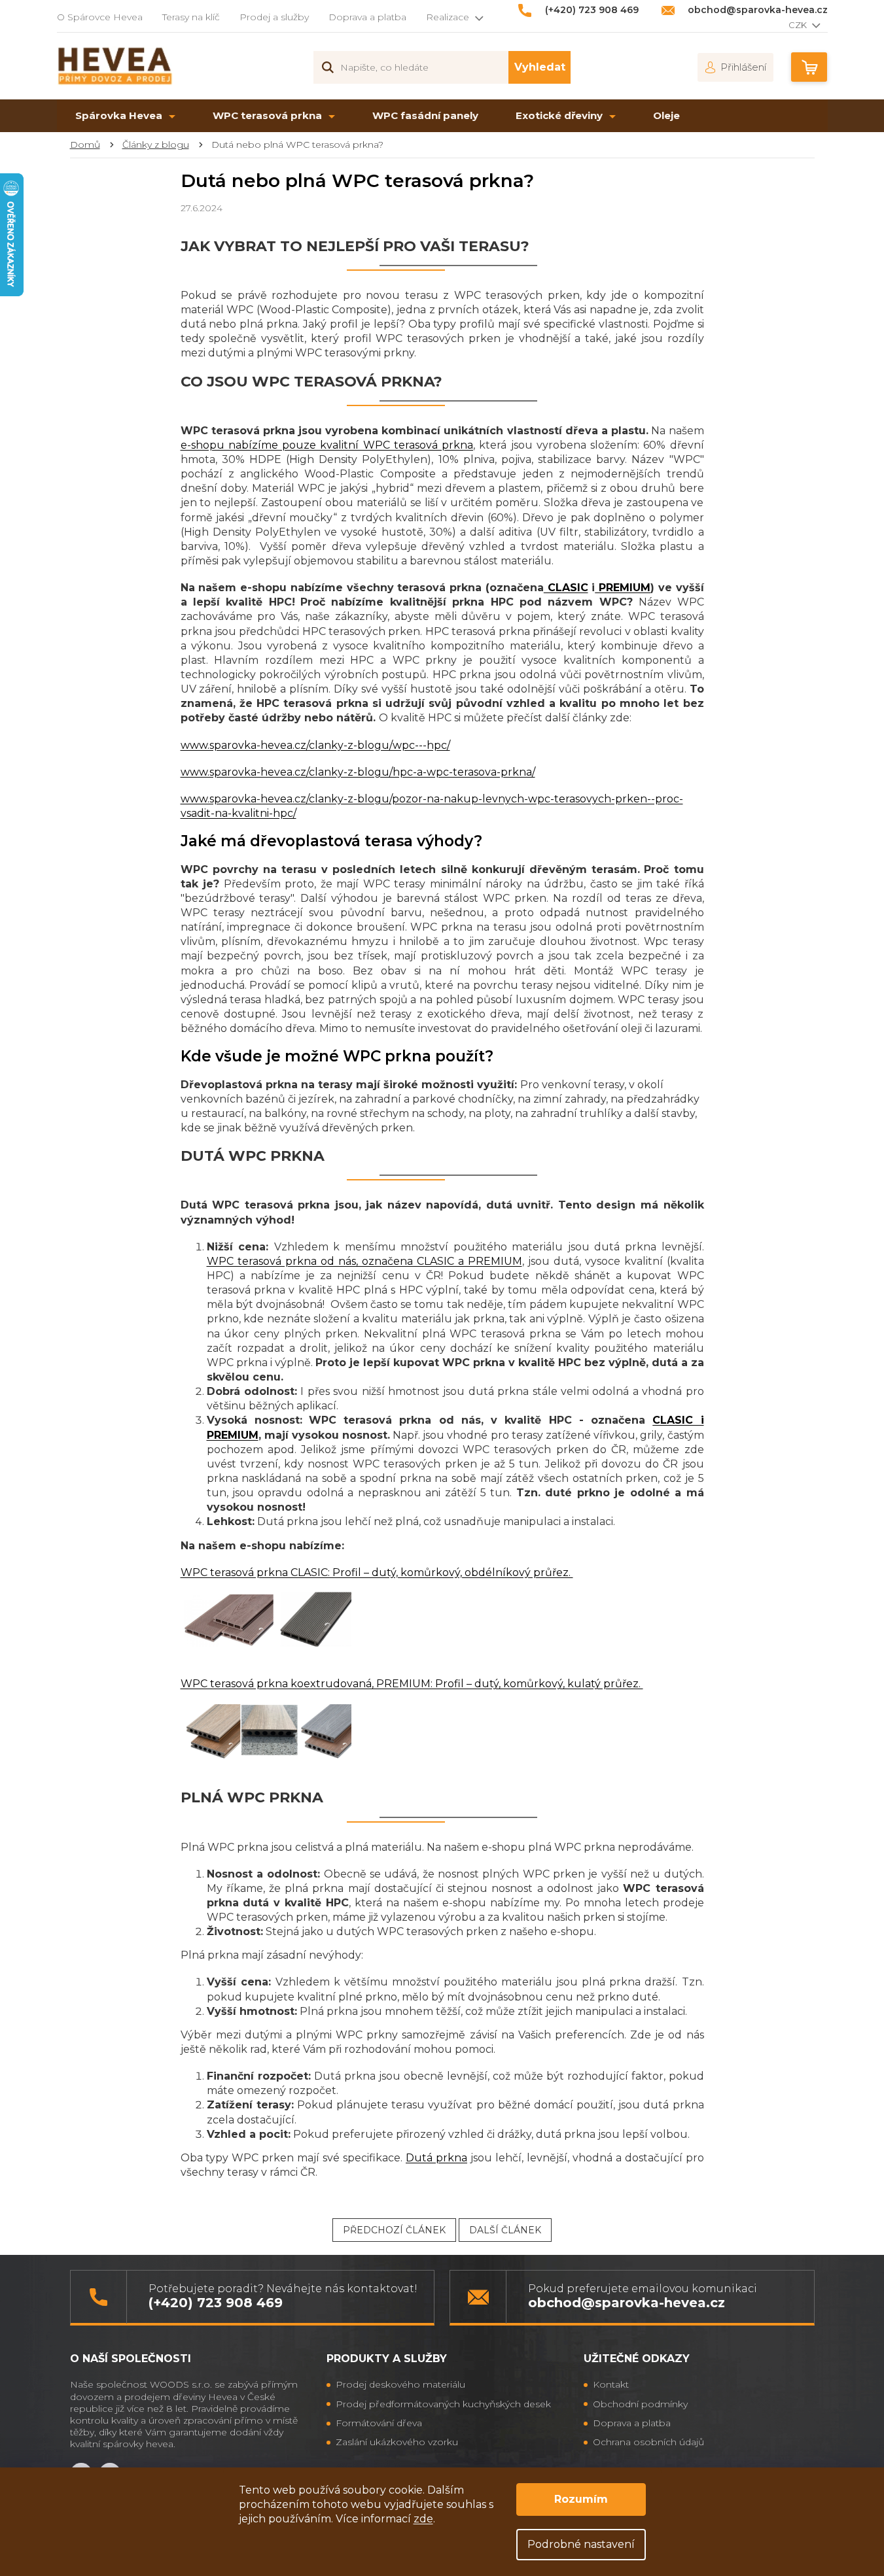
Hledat (539, 67)
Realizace (448, 17)
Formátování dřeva (379, 2423)
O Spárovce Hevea (100, 17)
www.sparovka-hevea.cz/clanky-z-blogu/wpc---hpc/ (315, 745)
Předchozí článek (394, 2230)
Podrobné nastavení (581, 2544)
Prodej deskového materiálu (400, 2384)
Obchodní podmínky (640, 2404)
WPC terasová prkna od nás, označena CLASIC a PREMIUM (364, 1261)
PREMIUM (623, 588)
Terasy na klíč (191, 17)
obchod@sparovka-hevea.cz (627, 2303)
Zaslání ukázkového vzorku (397, 2442)
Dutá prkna (436, 2158)
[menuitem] (125, 116)
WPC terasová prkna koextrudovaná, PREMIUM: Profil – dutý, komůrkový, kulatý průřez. (412, 1684)
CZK (799, 25)
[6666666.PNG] (268, 1619)
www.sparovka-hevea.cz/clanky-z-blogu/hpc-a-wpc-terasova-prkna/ (358, 772)
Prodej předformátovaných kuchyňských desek (443, 2404)
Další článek (505, 2230)
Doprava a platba (367, 17)
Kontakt (611, 2384)
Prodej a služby (274, 17)
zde (423, 2519)
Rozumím (581, 2499)
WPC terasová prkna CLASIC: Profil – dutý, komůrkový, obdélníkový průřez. (377, 1572)
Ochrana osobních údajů (648, 2442)
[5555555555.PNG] (268, 1730)
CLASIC (566, 588)
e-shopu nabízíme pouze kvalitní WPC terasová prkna (327, 445)
